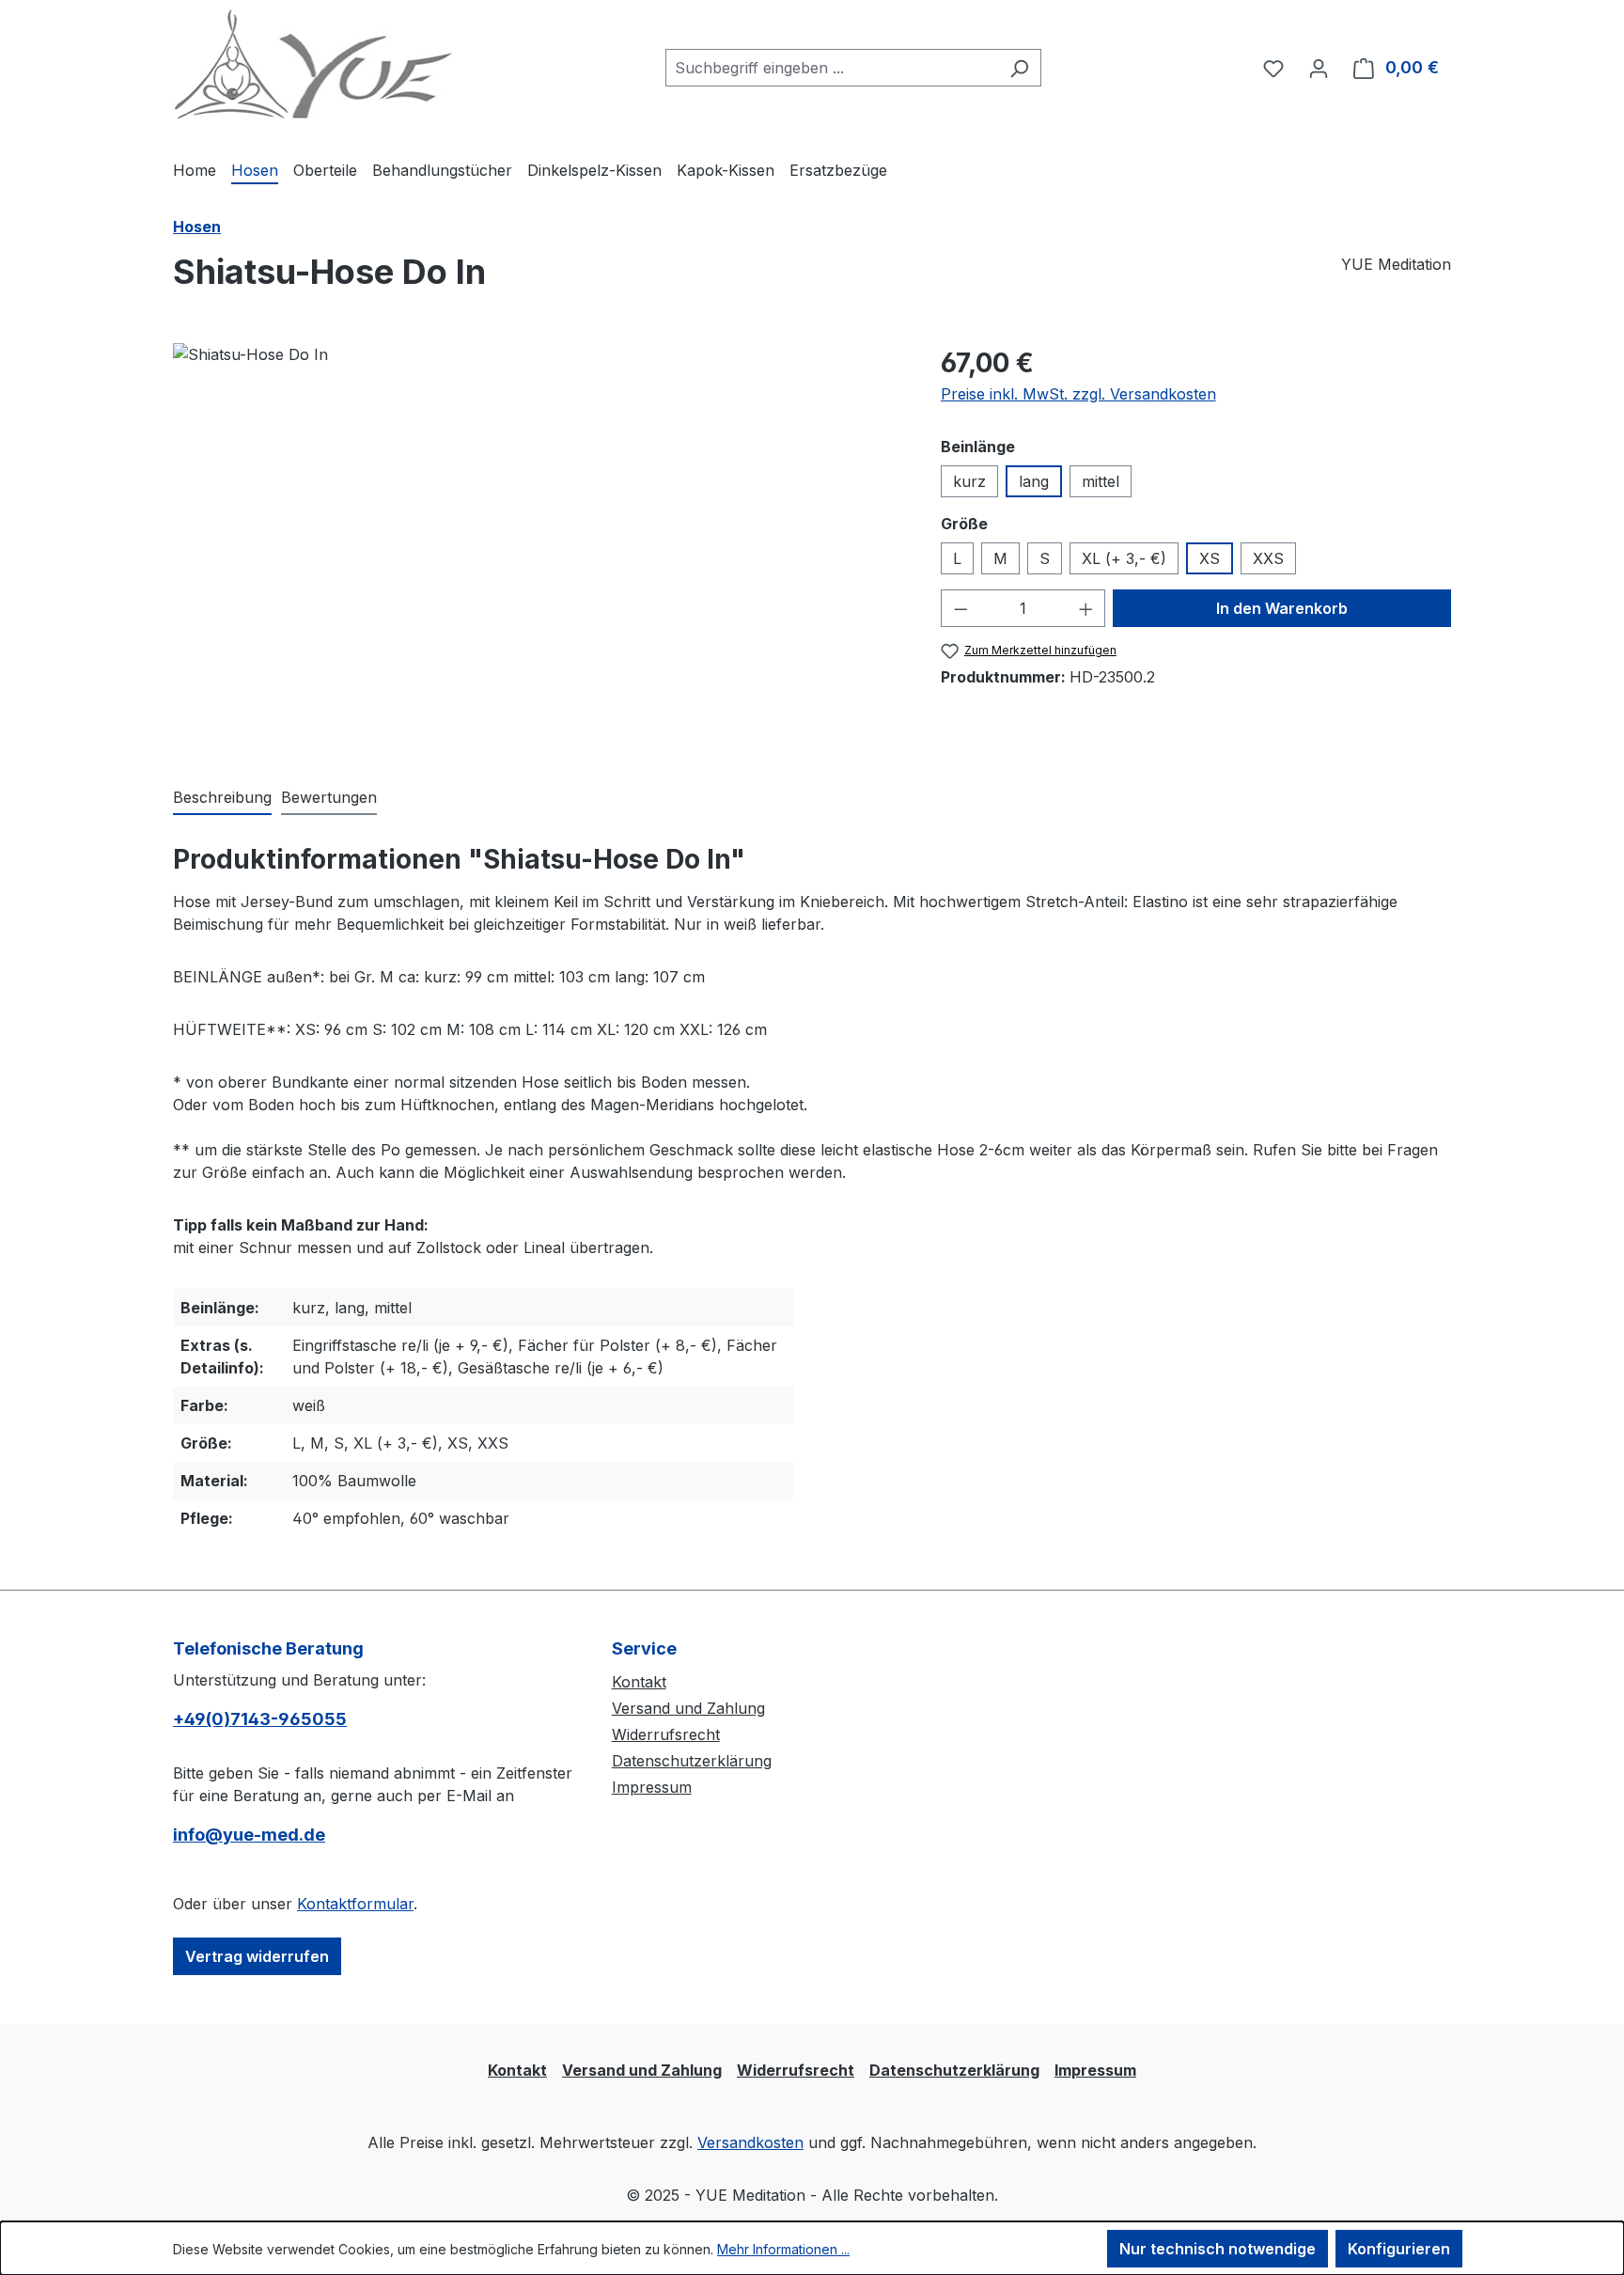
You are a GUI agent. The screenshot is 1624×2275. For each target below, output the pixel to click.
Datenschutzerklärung (692, 1761)
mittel (1101, 481)
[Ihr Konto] (1319, 68)
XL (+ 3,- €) (1124, 558)
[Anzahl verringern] (960, 608)
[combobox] (832, 68)
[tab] (222, 798)
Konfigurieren (1399, 2249)
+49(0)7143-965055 (260, 1719)
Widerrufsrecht (666, 1734)
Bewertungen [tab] (329, 797)
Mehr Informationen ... (783, 2249)
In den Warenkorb (1282, 608)
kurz (969, 481)
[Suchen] (1019, 68)
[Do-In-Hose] (538, 545)
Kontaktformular (355, 1904)
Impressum (652, 1787)
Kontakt (639, 1682)
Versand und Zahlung (688, 1708)
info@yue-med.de (249, 1835)
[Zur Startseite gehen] (314, 64)
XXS (1268, 558)
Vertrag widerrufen (257, 1956)
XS (1210, 558)
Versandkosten (750, 2142)
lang (1034, 481)
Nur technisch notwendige (1218, 2249)
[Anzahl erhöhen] (1086, 608)
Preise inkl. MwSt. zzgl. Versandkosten (1078, 394)
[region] (538, 545)
